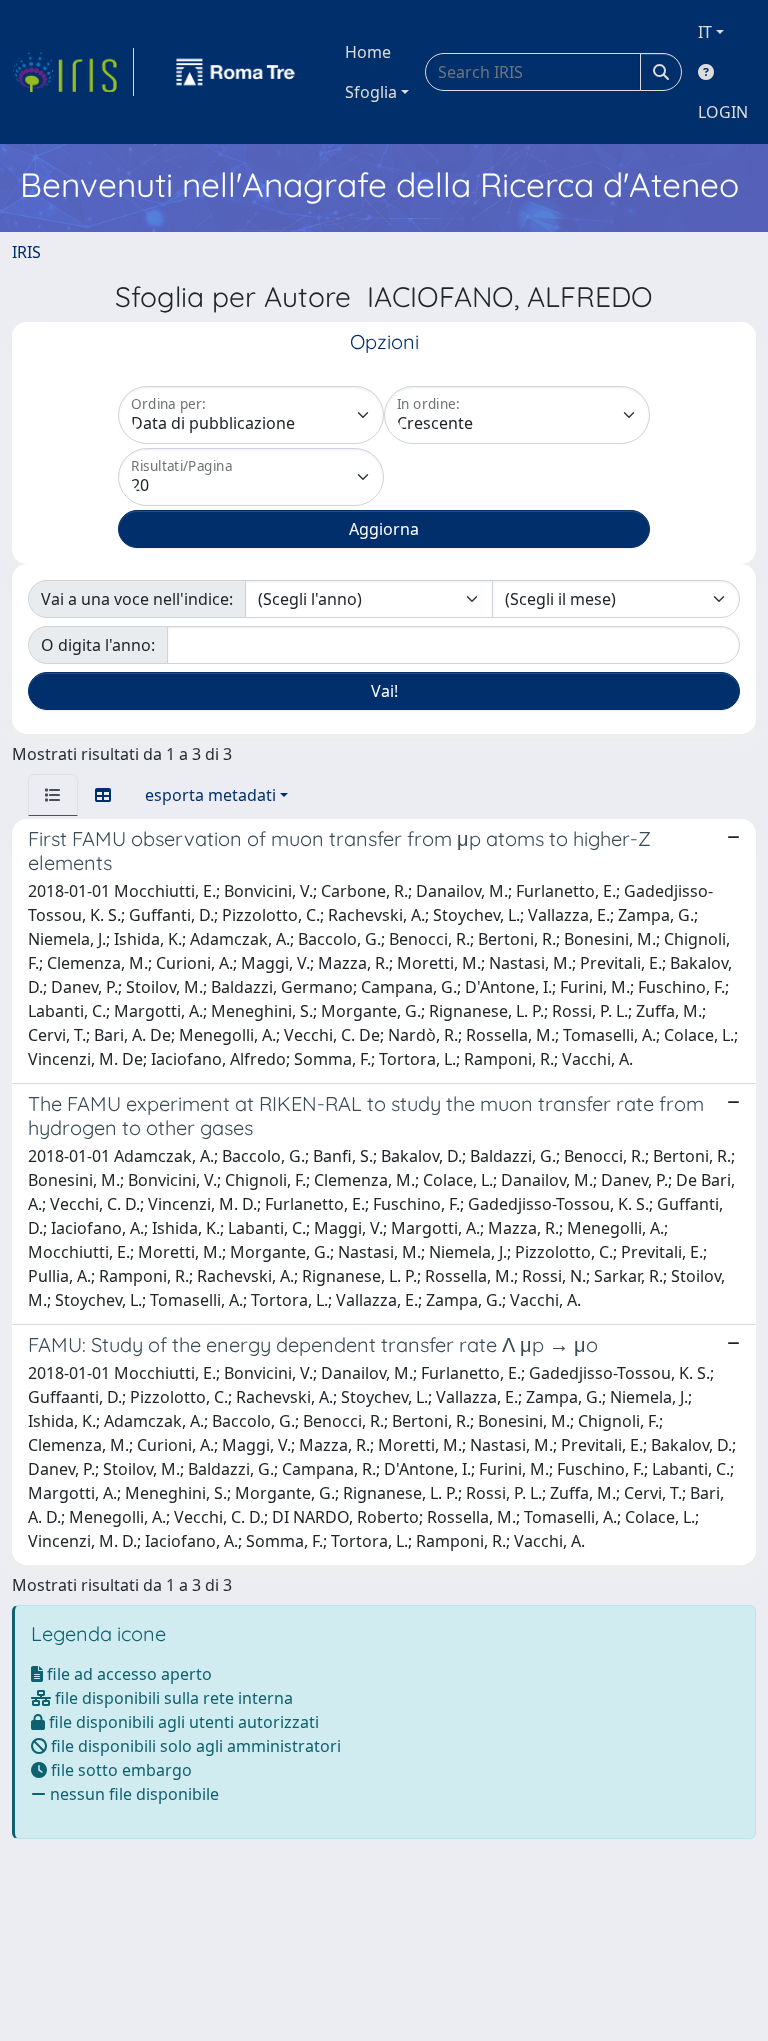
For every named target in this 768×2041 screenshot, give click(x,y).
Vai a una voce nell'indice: (137, 599)
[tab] (53, 795)
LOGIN (723, 112)
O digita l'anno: (98, 645)
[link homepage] (73, 72)
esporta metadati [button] (210, 795)
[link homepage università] (236, 72)
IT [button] (705, 32)
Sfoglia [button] (371, 92)
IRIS (26, 252)
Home (368, 52)
